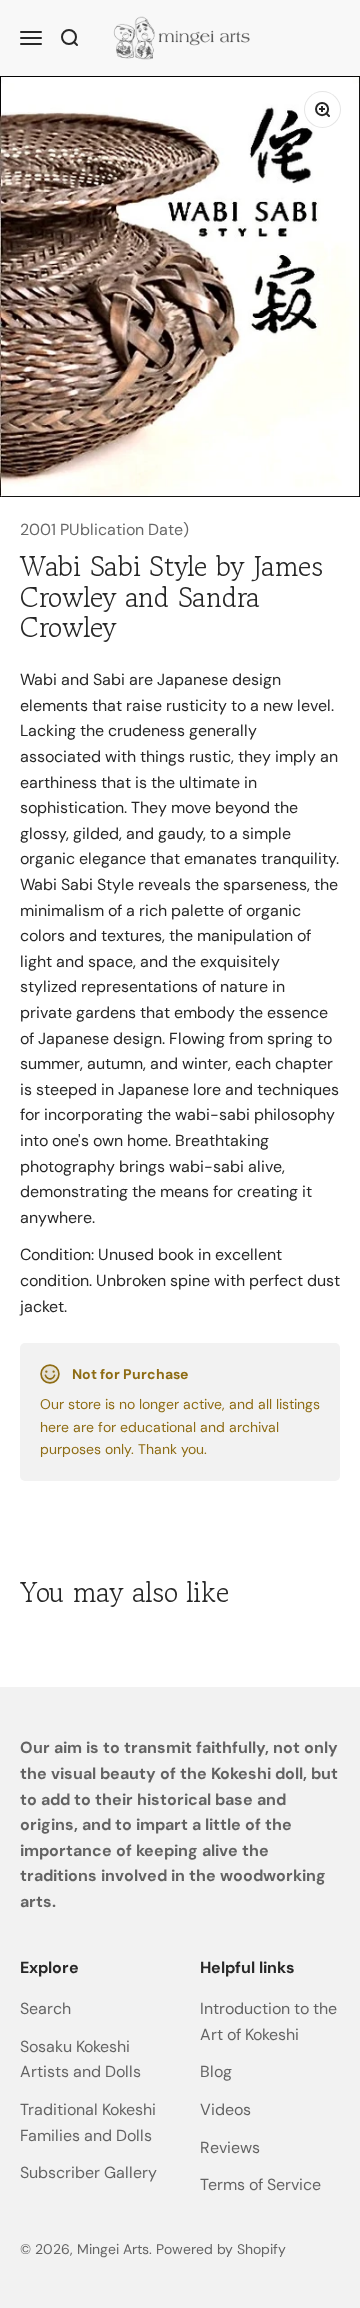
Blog (216, 2071)
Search (45, 2008)
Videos (225, 2109)
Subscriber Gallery (88, 2172)
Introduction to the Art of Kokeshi (268, 2021)
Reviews (230, 2147)
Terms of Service (260, 2184)
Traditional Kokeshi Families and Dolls (88, 2122)
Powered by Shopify (221, 2249)
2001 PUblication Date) (104, 529)
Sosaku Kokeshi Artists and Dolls (80, 2059)
